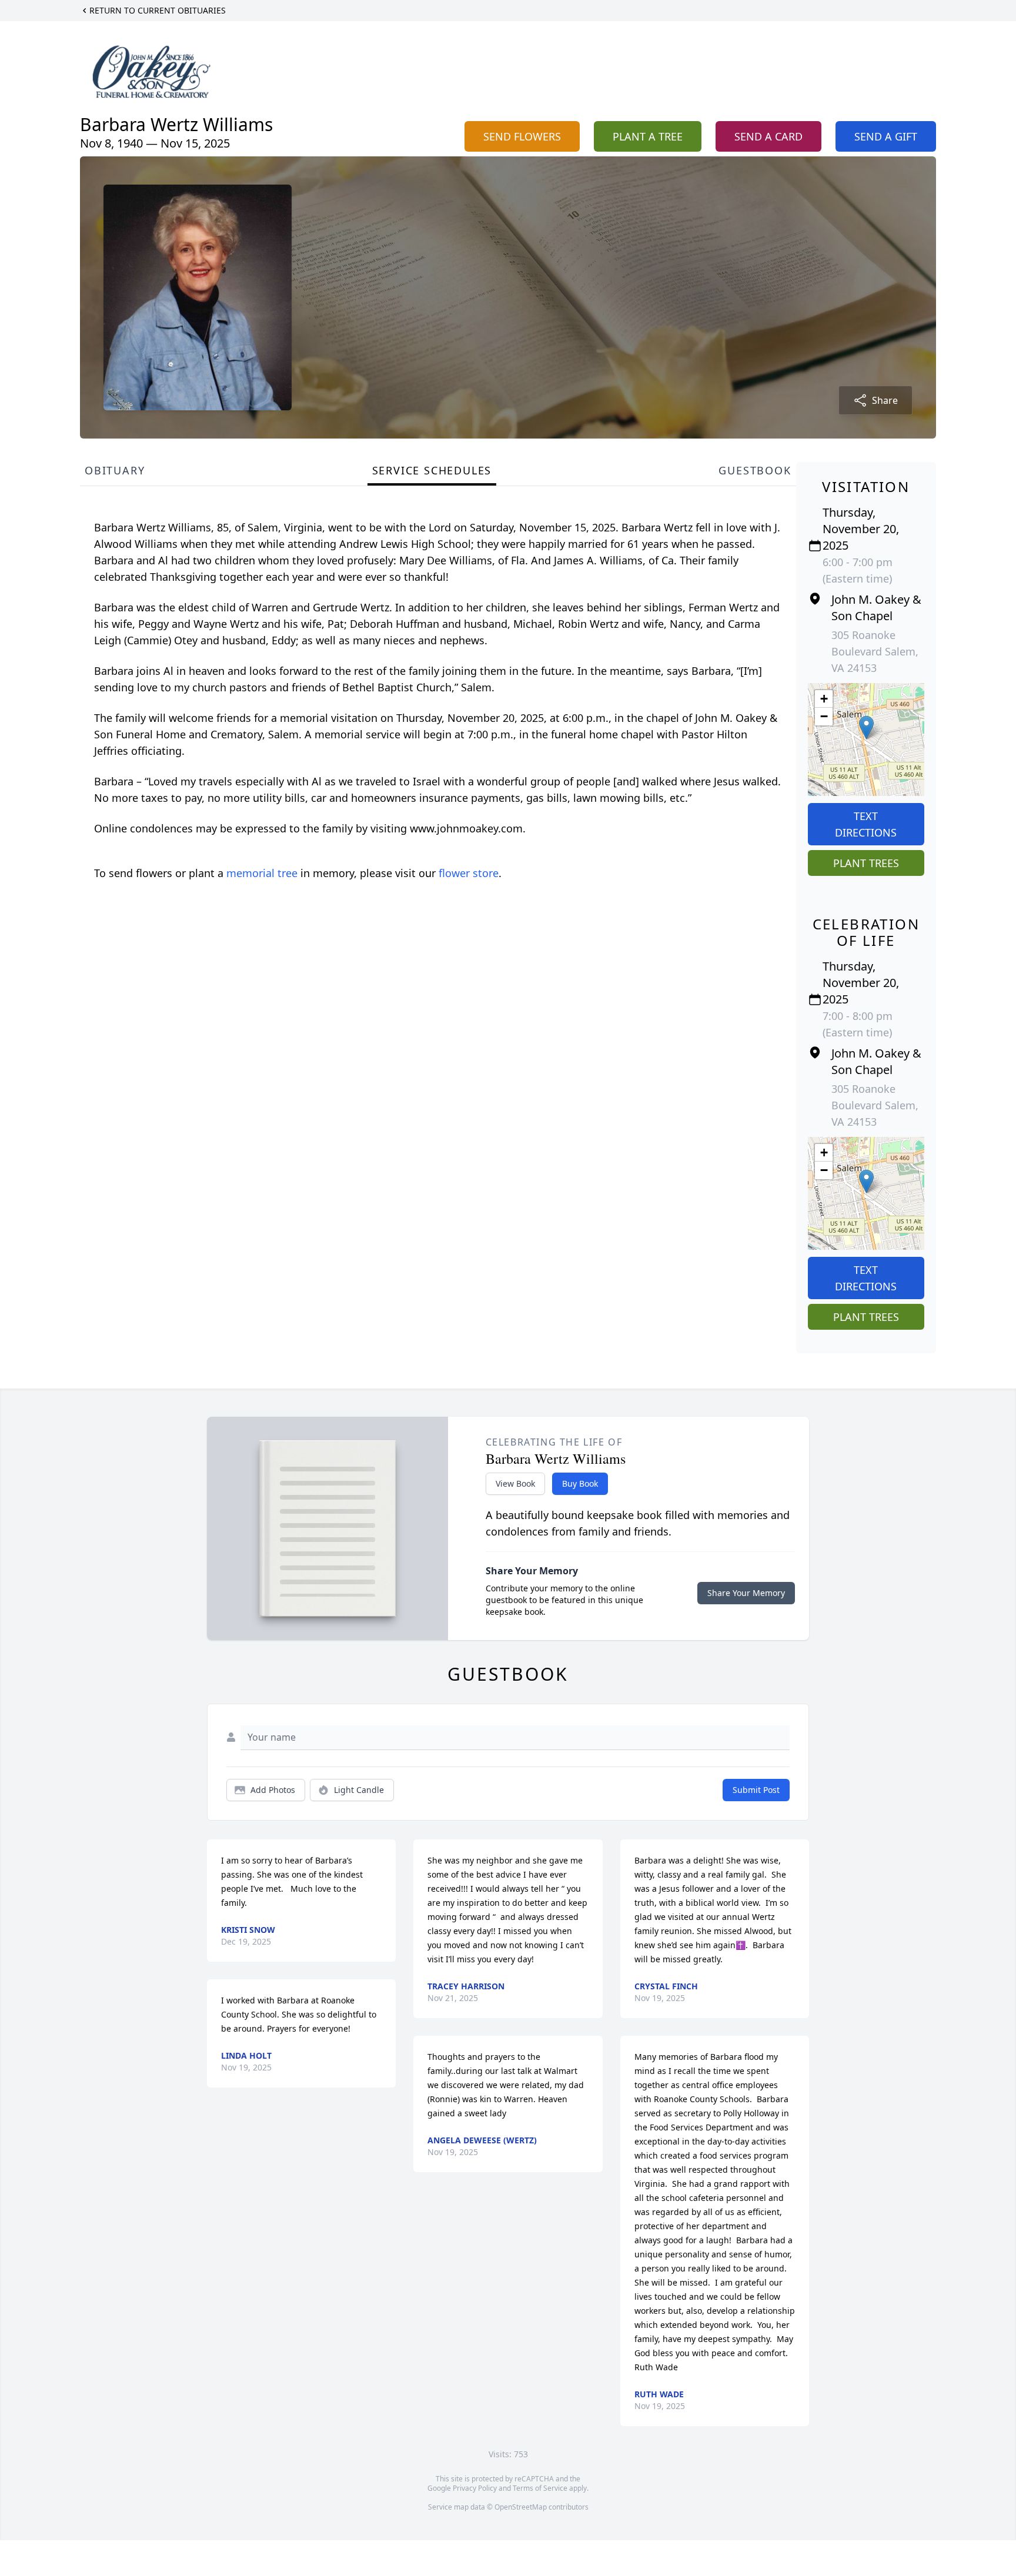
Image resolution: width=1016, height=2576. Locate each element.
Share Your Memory (746, 1593)
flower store (469, 873)
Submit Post (756, 1790)
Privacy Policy (475, 2488)
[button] (866, 727)
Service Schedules (432, 470)
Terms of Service (540, 2488)
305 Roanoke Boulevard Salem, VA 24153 (875, 651)
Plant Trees (866, 863)
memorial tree (262, 873)
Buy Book (580, 1483)
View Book (515, 1483)
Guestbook (755, 470)
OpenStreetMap (521, 2507)
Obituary (115, 470)
